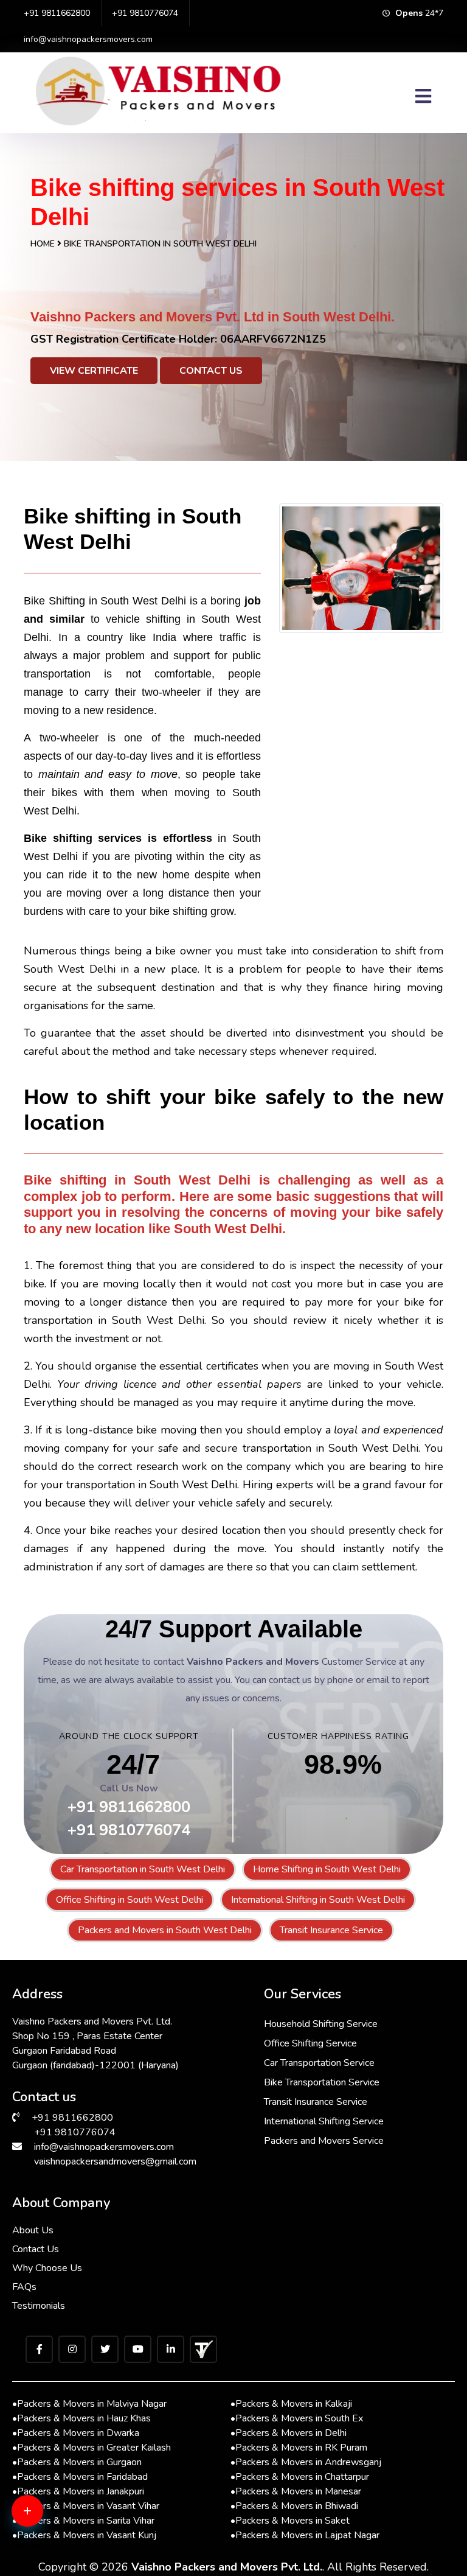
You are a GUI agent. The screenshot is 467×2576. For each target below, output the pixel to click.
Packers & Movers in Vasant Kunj (84, 2535)
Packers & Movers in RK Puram (299, 2448)
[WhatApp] (46, 2518)
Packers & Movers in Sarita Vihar (83, 2521)
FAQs (24, 2287)
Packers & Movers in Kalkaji (291, 2404)
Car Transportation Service (319, 2063)
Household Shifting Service (321, 2024)
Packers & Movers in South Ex (297, 2418)
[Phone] (46, 2558)
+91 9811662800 (57, 13)
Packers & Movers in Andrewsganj (306, 2462)
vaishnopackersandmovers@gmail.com (115, 2161)
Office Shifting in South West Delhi (130, 1900)
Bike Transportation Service (322, 2082)
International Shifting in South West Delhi (318, 1900)
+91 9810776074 (145, 13)
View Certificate (94, 371)
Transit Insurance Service (331, 1930)
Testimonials (39, 2306)
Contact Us (211, 371)
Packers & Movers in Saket (290, 2521)
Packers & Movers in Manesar (296, 2491)
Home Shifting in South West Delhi (327, 1869)
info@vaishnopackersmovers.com (88, 39)
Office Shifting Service (310, 2043)
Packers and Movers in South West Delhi (165, 1930)
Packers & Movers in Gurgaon (77, 2462)
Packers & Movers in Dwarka (76, 2433)
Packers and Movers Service (324, 2141)
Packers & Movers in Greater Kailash (92, 2448)
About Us (33, 2230)
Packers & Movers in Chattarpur (300, 2477)
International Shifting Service (324, 2121)
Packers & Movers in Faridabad (80, 2477)
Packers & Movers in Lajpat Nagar (305, 2535)
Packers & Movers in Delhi (289, 2433)
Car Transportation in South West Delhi (143, 1869)
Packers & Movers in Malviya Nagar (89, 2404)
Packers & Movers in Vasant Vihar (86, 2506)
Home (43, 244)
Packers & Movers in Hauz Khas (81, 2418)
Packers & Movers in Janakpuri (78, 2491)
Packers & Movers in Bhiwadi (294, 2506)
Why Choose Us (47, 2268)
